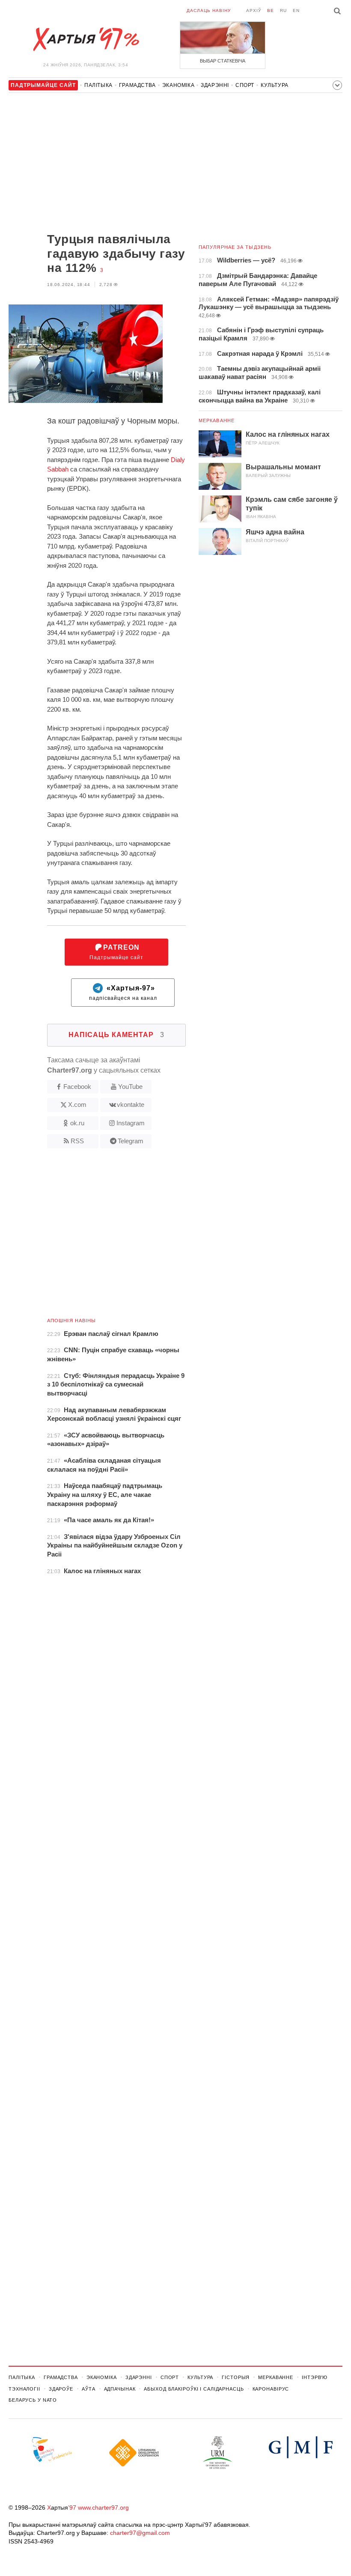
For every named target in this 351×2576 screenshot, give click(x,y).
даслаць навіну (209, 10)
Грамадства (137, 85)
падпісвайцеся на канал (123, 993)
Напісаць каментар (116, 1035)
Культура (275, 85)
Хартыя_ (86, 39)
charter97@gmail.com (140, 2533)
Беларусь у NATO (33, 2400)
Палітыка (98, 85)
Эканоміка (178, 85)
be (271, 10)
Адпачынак (120, 2389)
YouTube (130, 1087)
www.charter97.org (103, 2507)
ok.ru (77, 1123)
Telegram (131, 1141)
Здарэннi (215, 85)
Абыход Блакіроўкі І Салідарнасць (194, 2389)
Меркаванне (217, 420)
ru (283, 10)
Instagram (131, 1123)
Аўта (89, 2389)
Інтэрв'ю (315, 2377)
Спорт (245, 85)
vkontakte (131, 1105)
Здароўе (61, 2389)
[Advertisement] (97, 164)
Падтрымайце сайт (116, 952)
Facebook (77, 1087)
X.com (77, 1105)
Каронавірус (271, 2389)
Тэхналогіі (24, 2389)
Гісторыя (236, 2377)
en (296, 10)
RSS (77, 1141)
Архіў (254, 10)
